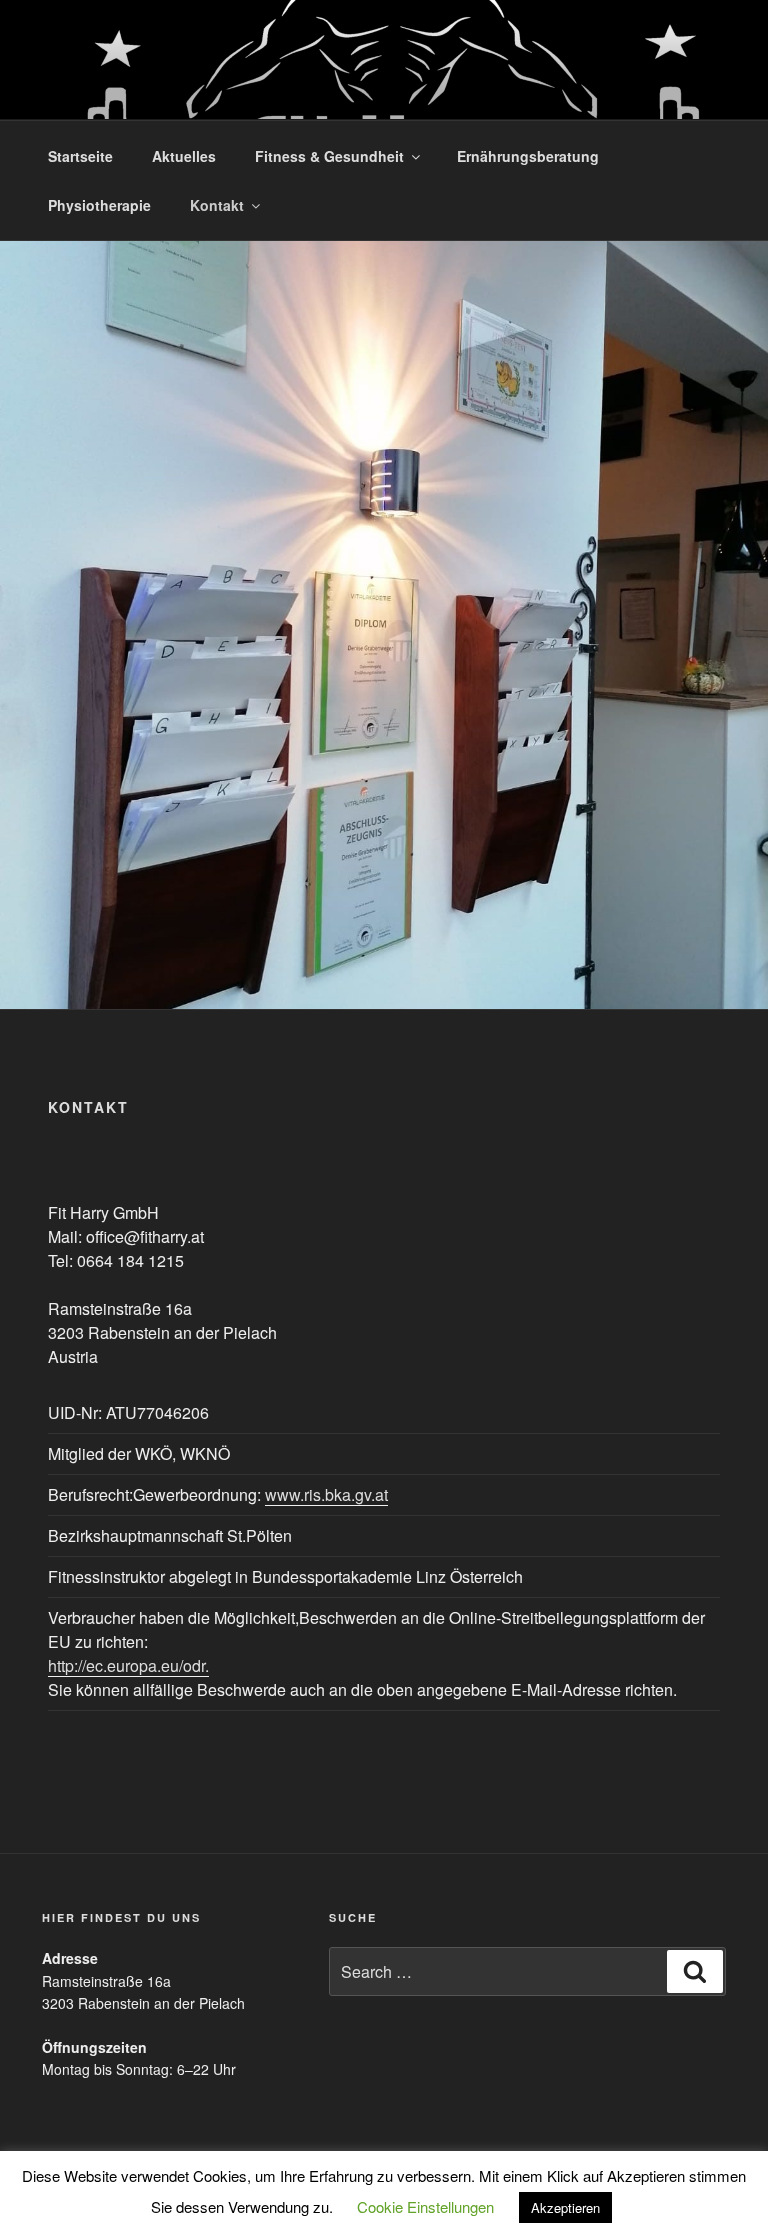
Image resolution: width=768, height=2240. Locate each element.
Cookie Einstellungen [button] (425, 2206)
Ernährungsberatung (528, 156)
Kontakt (217, 205)
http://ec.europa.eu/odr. (128, 1665)
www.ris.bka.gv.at (326, 1494)
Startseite (80, 156)
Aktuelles (184, 156)
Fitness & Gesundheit (329, 156)
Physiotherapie (99, 205)
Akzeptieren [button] (565, 2207)
